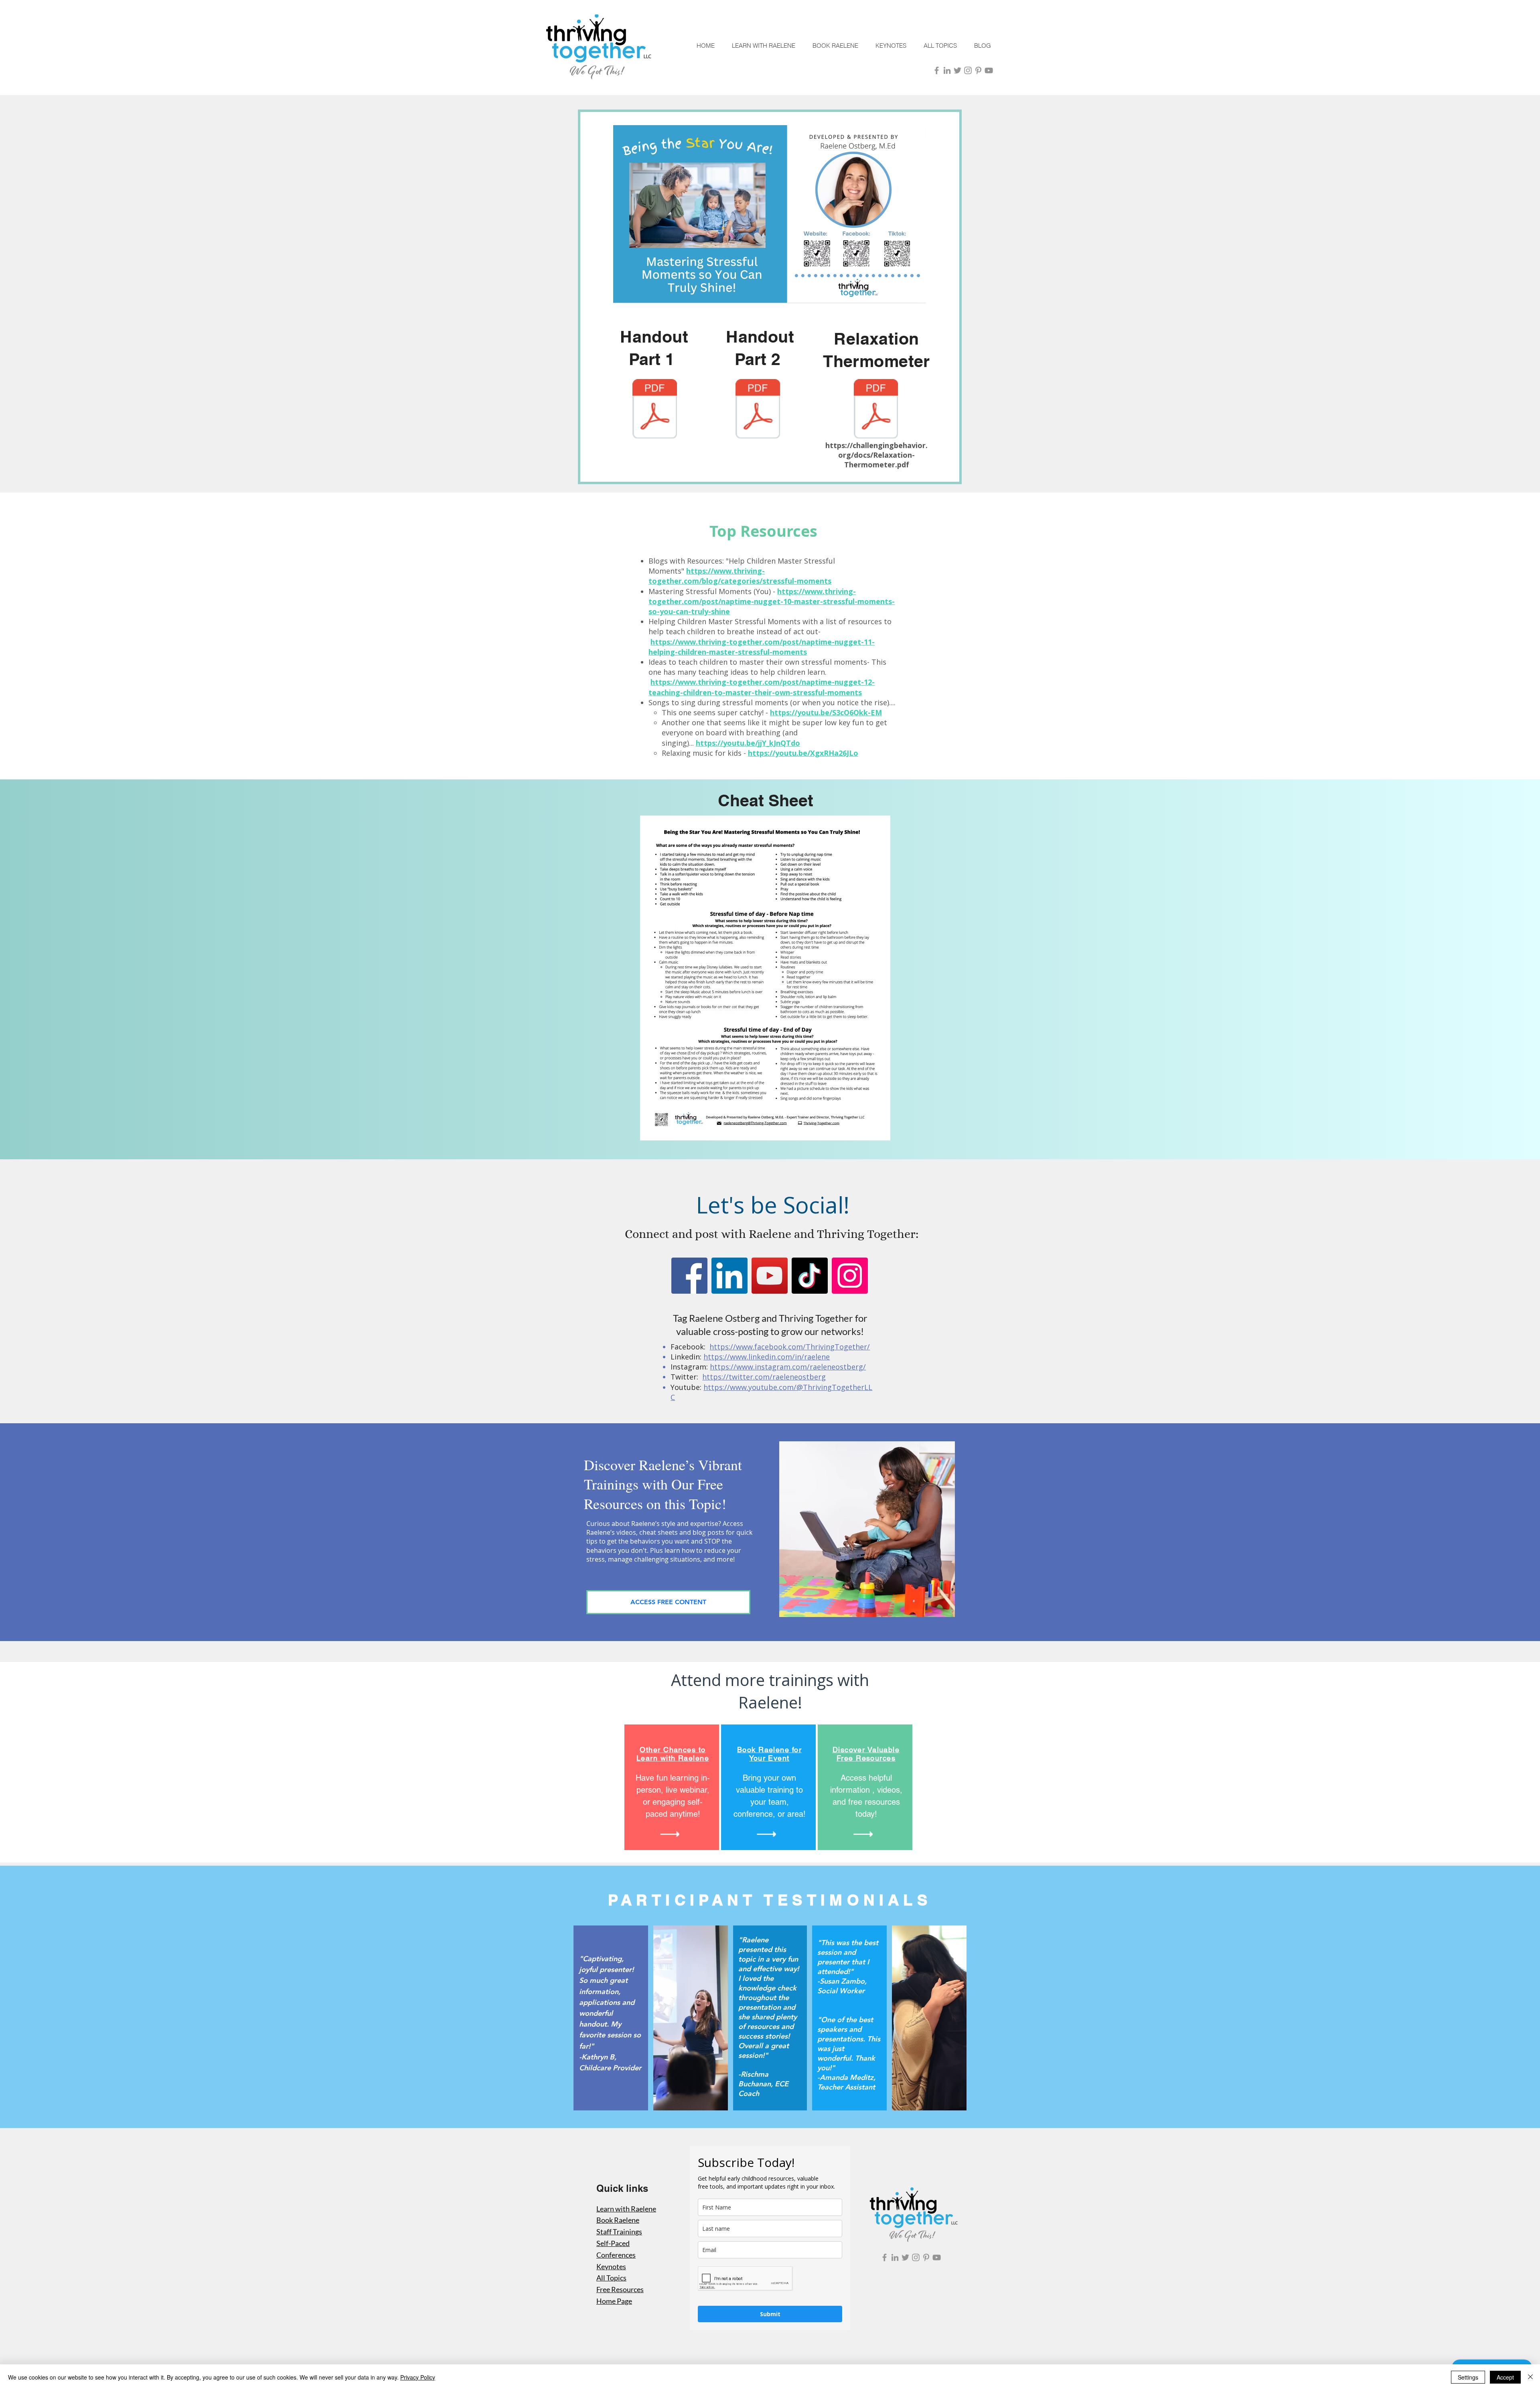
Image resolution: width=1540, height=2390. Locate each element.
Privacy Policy (418, 2377)
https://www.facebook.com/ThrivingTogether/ (790, 1347)
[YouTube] (770, 1276)
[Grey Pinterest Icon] (978, 70)
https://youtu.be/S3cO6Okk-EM (826, 712)
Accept (1505, 2377)
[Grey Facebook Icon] (937, 70)
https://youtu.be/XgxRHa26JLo (803, 753)
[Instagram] (850, 1276)
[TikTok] (810, 1276)
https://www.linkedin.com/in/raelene (767, 1357)
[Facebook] (689, 1276)
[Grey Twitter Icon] (957, 70)
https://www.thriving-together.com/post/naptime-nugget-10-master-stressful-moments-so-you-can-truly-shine (772, 601)
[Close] (1530, 2377)
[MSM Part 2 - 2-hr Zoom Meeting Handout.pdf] (758, 410)
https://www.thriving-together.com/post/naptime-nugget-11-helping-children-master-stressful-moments (762, 647)
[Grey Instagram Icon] (968, 70)
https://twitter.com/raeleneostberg (764, 1377)
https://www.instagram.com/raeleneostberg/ (788, 1367)
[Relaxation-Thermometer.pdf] (876, 410)
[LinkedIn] (729, 1276)
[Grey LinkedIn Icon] (947, 70)
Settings (1468, 2377)
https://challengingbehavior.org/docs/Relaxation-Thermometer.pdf (876, 455)
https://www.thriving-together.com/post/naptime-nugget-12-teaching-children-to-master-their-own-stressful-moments (762, 687)
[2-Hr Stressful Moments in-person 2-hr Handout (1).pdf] (655, 410)
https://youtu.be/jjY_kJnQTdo (748, 743)
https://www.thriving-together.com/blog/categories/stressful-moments (740, 576)
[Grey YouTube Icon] (989, 70)
